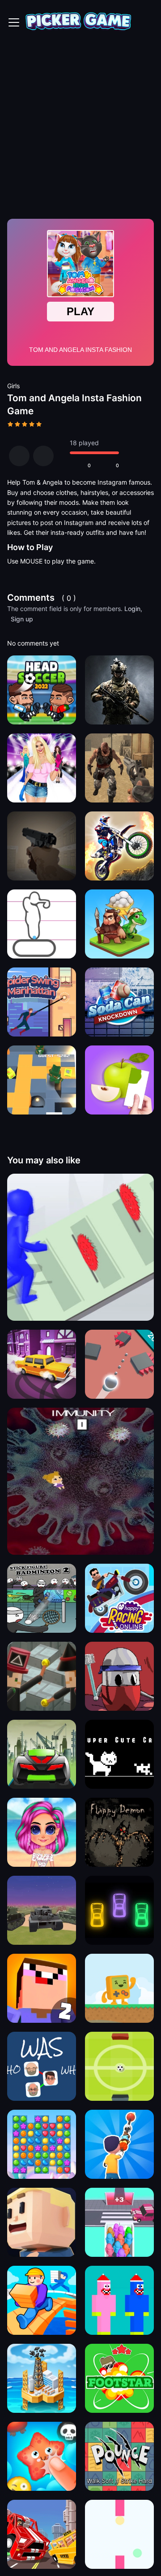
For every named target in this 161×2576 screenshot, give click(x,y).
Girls (13, 386)
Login (132, 609)
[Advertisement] (80, 130)
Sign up (22, 619)
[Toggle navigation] (14, 22)
